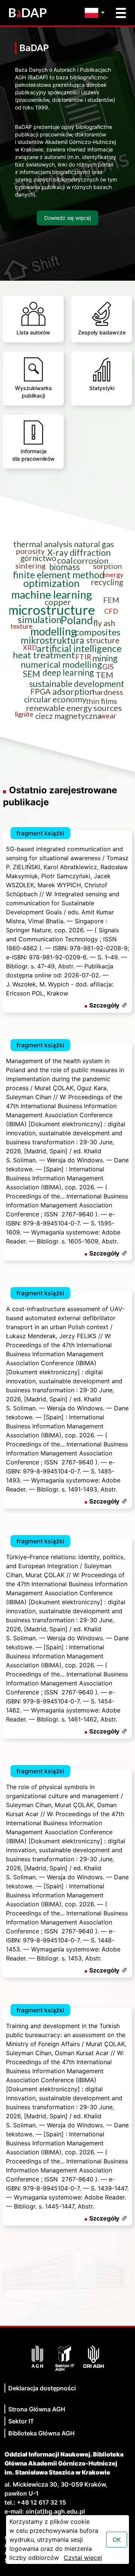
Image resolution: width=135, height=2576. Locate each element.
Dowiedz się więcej (67, 218)
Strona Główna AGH (37, 2409)
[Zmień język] (97, 13)
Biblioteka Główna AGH (41, 2433)
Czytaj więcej (83, 2558)
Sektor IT (21, 2421)
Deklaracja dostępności (42, 2388)
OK (117, 2540)
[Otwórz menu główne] (121, 13)
